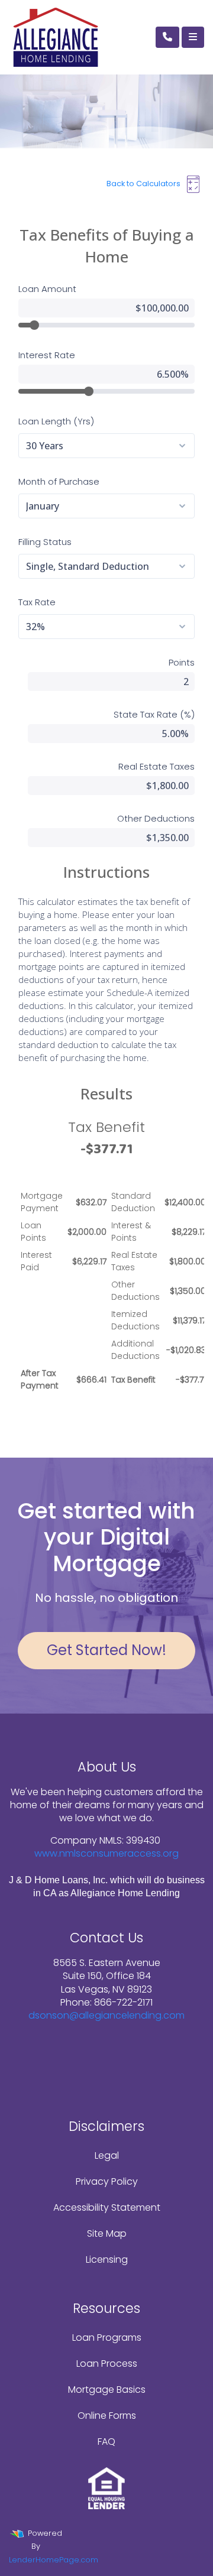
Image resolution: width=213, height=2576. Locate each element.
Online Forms (107, 2416)
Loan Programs (107, 2337)
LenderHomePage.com (54, 2560)
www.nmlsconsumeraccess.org (106, 1853)
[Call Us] (167, 37)
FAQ (106, 2442)
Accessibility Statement (107, 2207)
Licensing (107, 2259)
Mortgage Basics (107, 2390)
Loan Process (107, 2364)
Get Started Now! (106, 1650)
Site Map (107, 2233)
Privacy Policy (107, 2181)
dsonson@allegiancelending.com (106, 2015)
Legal (107, 2155)
